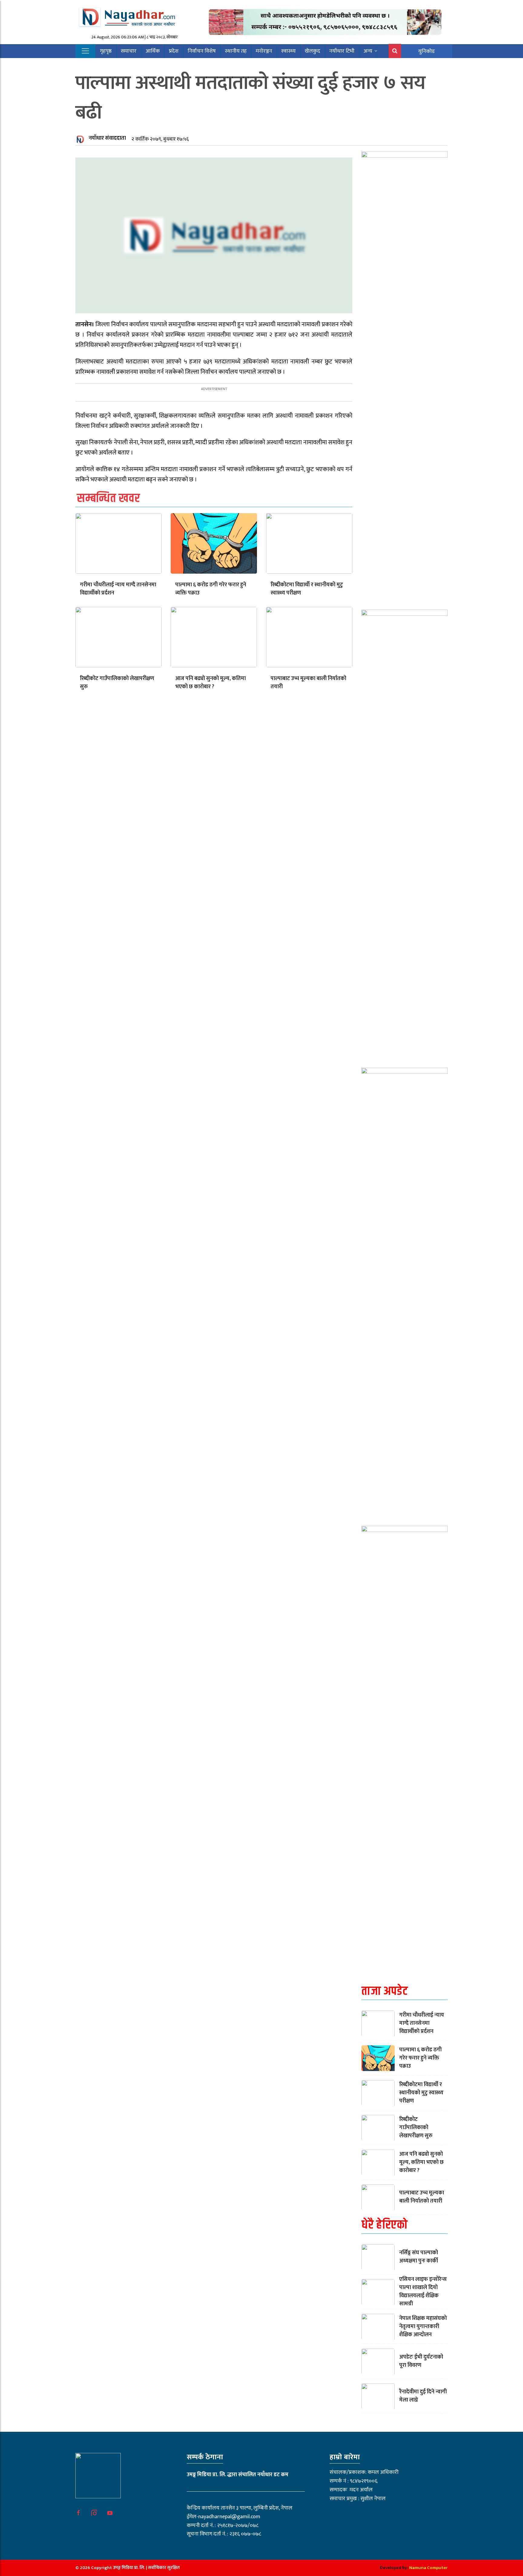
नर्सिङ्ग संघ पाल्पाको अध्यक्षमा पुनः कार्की (419, 2257)
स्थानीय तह (236, 51)
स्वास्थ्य (288, 51)
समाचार (129, 51)
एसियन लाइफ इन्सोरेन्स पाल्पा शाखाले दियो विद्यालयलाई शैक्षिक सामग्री (423, 2292)
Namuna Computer (428, 2568)
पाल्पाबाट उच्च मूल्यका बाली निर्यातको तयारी (308, 683)
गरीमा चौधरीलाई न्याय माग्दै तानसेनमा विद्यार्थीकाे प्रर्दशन (118, 589)
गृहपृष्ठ (106, 51)
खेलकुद (312, 51)
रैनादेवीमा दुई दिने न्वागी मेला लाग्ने (423, 2396)
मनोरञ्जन (264, 51)
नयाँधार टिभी (342, 51)
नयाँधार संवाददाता (107, 138)
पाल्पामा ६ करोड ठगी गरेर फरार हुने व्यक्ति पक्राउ (211, 589)
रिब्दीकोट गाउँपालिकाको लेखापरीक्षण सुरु (117, 683)
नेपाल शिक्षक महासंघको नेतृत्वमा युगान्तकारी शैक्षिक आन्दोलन (423, 2327)
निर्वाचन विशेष (202, 51)
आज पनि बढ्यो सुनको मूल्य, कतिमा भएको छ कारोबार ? (211, 683)
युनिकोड (427, 51)
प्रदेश (174, 51)
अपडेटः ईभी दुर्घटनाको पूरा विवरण (421, 2361)
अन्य (368, 51)
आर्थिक (153, 51)
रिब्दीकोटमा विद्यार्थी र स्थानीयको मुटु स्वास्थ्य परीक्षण (307, 589)
